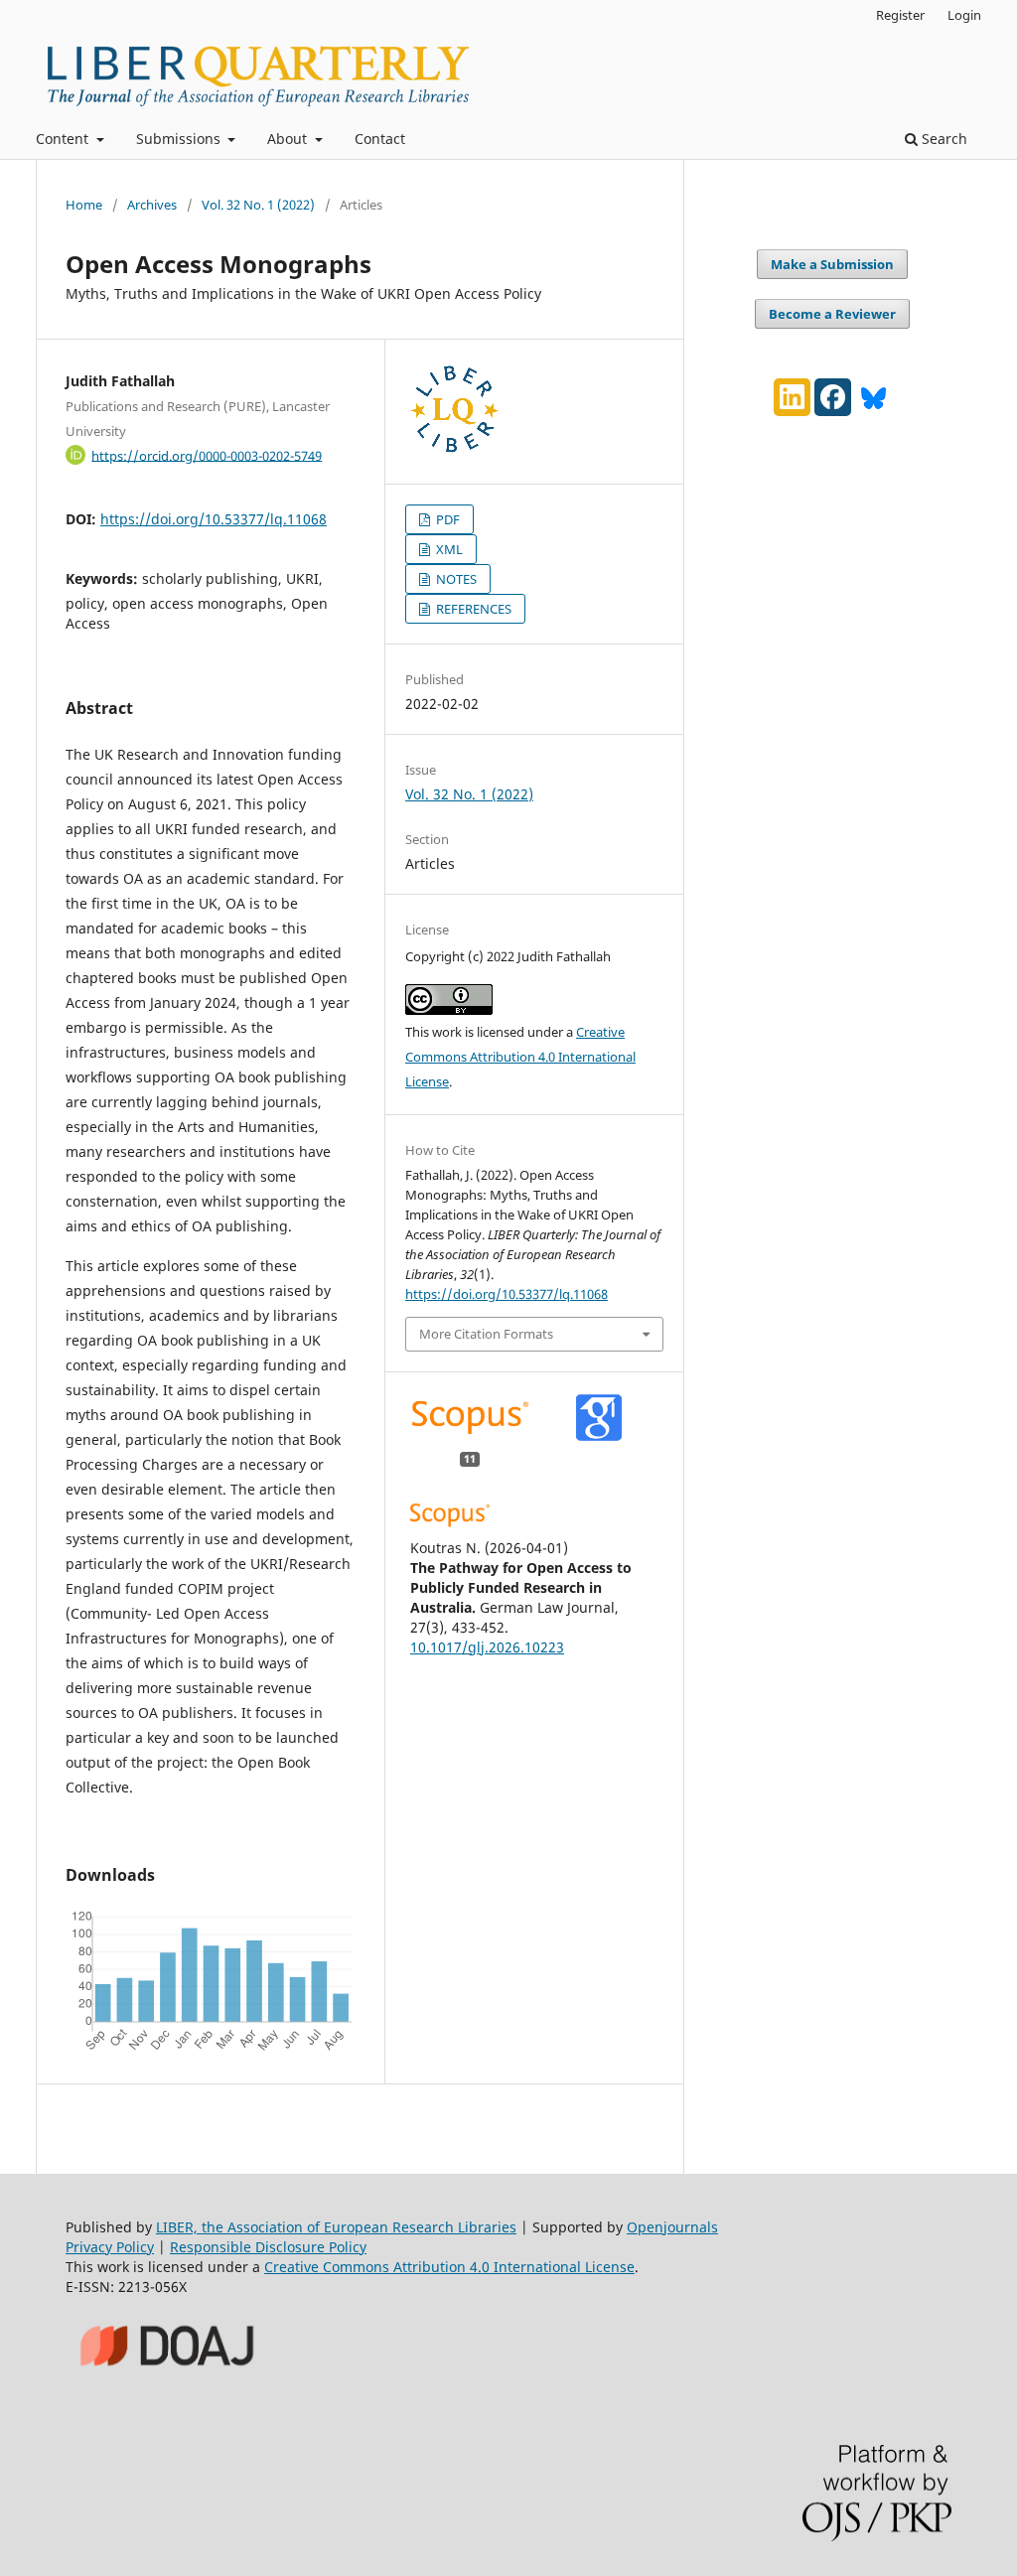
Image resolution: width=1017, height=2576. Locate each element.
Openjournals (672, 2227)
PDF (446, 519)
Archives (152, 205)
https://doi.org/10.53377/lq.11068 (214, 519)
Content (64, 139)
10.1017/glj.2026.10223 (487, 1647)
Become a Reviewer (832, 314)
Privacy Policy (110, 2247)
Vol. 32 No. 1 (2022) (258, 205)
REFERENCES (472, 609)
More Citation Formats (486, 1334)
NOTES (455, 579)
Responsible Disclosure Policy (268, 2247)
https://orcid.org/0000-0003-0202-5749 (207, 455)
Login (964, 15)
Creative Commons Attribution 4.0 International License (520, 1057)
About (289, 139)
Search (943, 139)
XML (448, 549)
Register (900, 15)
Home (84, 205)
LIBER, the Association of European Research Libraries (336, 2227)
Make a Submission (832, 264)
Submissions (180, 139)
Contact (380, 139)
